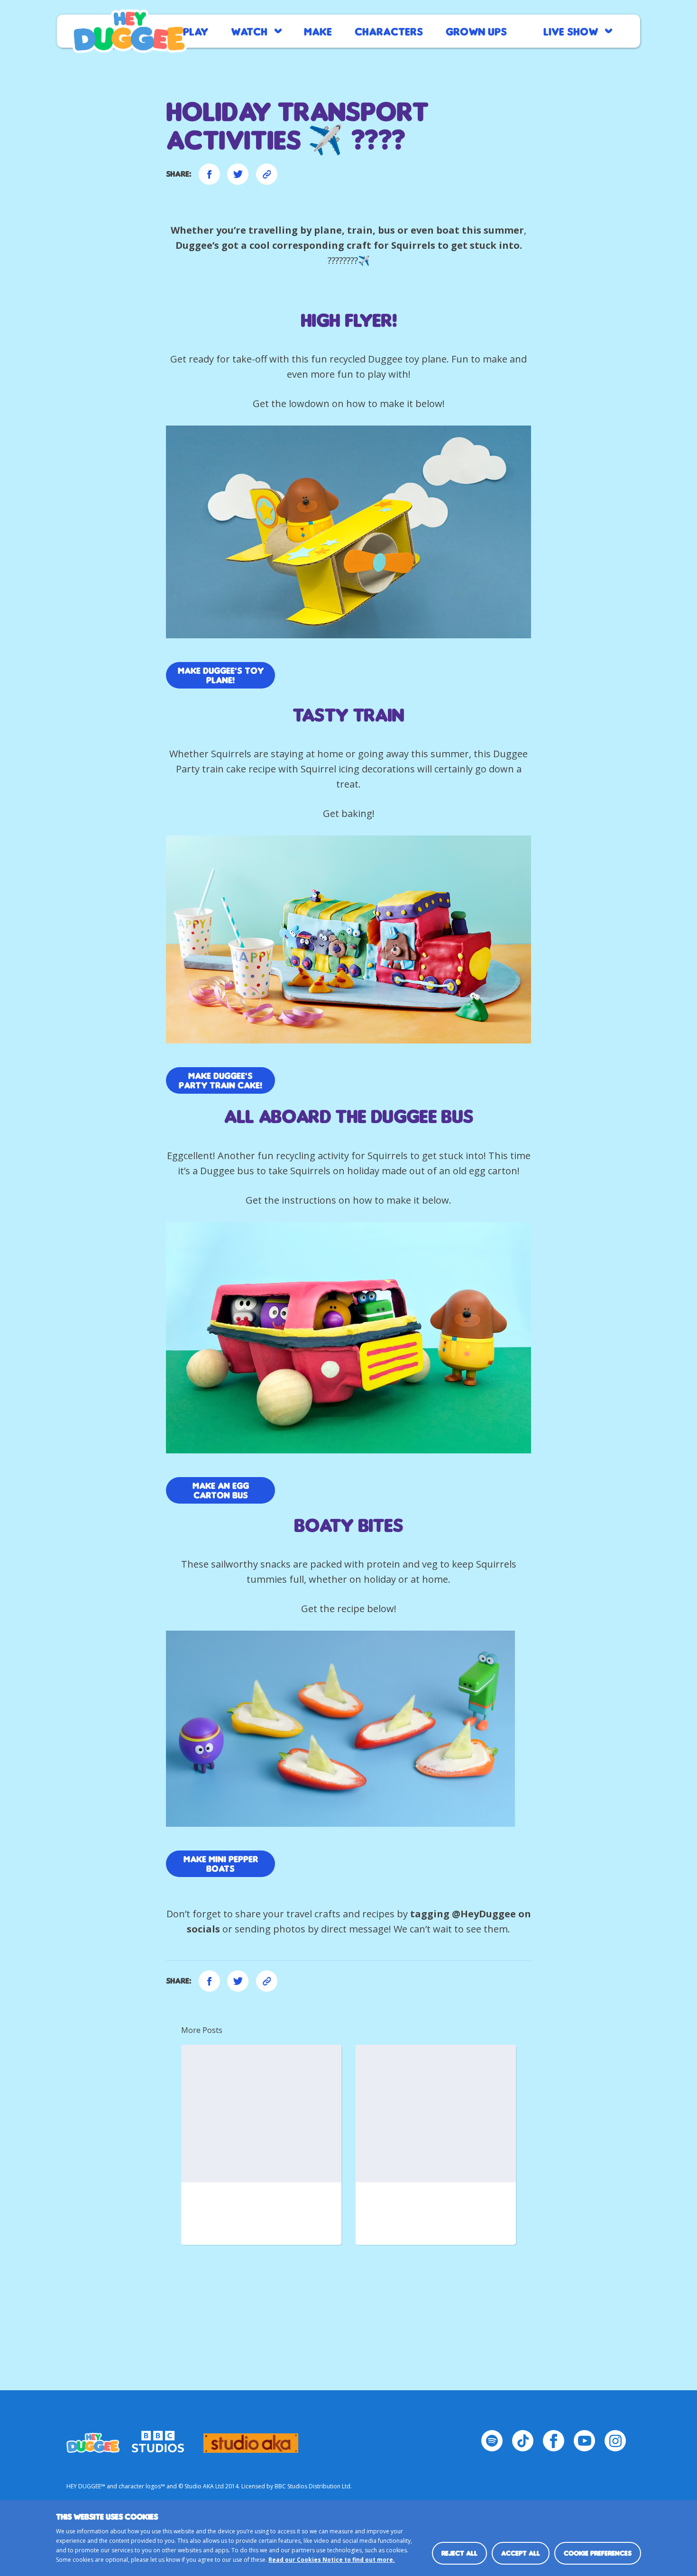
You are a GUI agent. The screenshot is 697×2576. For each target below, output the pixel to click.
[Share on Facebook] (209, 174)
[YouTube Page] (584, 2441)
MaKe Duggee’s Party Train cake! (220, 1080)
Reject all (459, 2553)
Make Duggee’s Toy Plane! (221, 675)
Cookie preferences (598, 2553)
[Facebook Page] (554, 2441)
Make (318, 31)
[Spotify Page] (492, 2441)
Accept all (521, 2553)
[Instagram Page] (615, 2441)
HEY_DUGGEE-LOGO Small (93, 2439)
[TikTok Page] (523, 2441)
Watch (249, 31)
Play (196, 31)
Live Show (571, 31)
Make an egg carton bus (221, 1490)
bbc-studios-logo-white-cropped (158, 2439)
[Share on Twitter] (238, 174)
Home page (129, 31)
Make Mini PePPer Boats (221, 1864)
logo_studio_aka (251, 2439)
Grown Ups (476, 31)
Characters (389, 31)
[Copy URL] (267, 174)
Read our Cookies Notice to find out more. (332, 2560)
